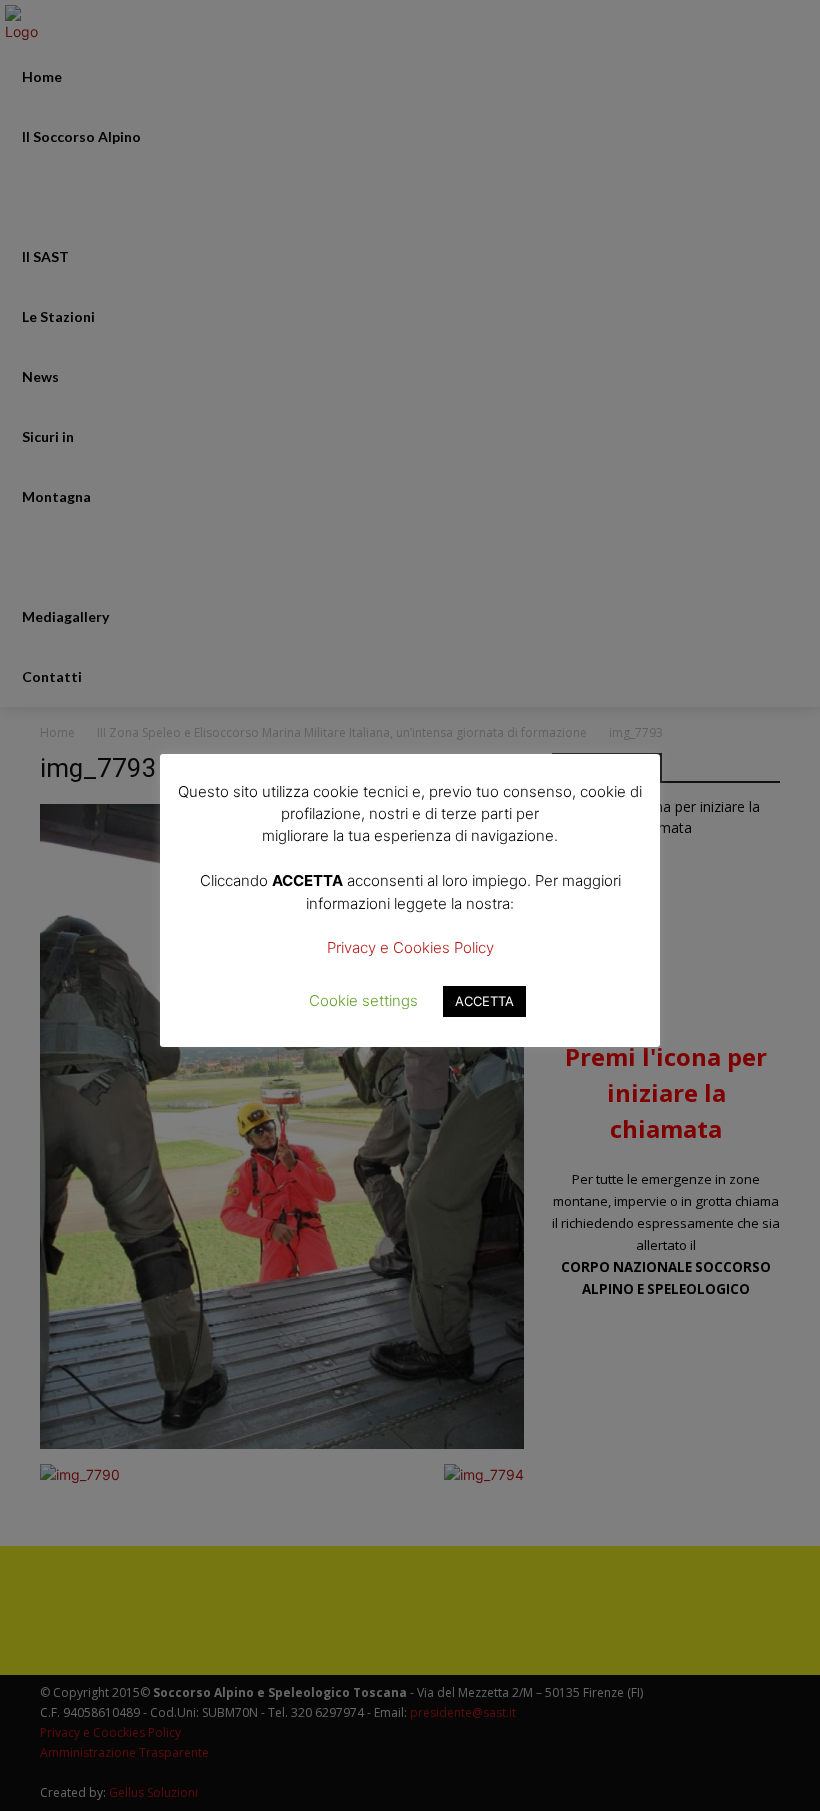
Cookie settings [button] (363, 1000)
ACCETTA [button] (484, 1001)
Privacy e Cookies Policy (410, 947)
